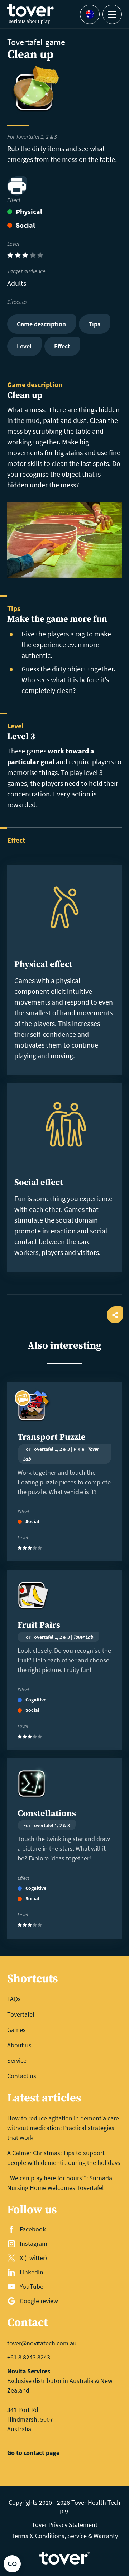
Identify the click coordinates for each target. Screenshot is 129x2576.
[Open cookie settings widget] (12, 2564)
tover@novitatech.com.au (42, 2343)
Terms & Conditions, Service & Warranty (65, 2536)
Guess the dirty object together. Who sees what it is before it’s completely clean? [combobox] (68, 680)
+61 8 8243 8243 (29, 2357)
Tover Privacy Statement (65, 2525)
